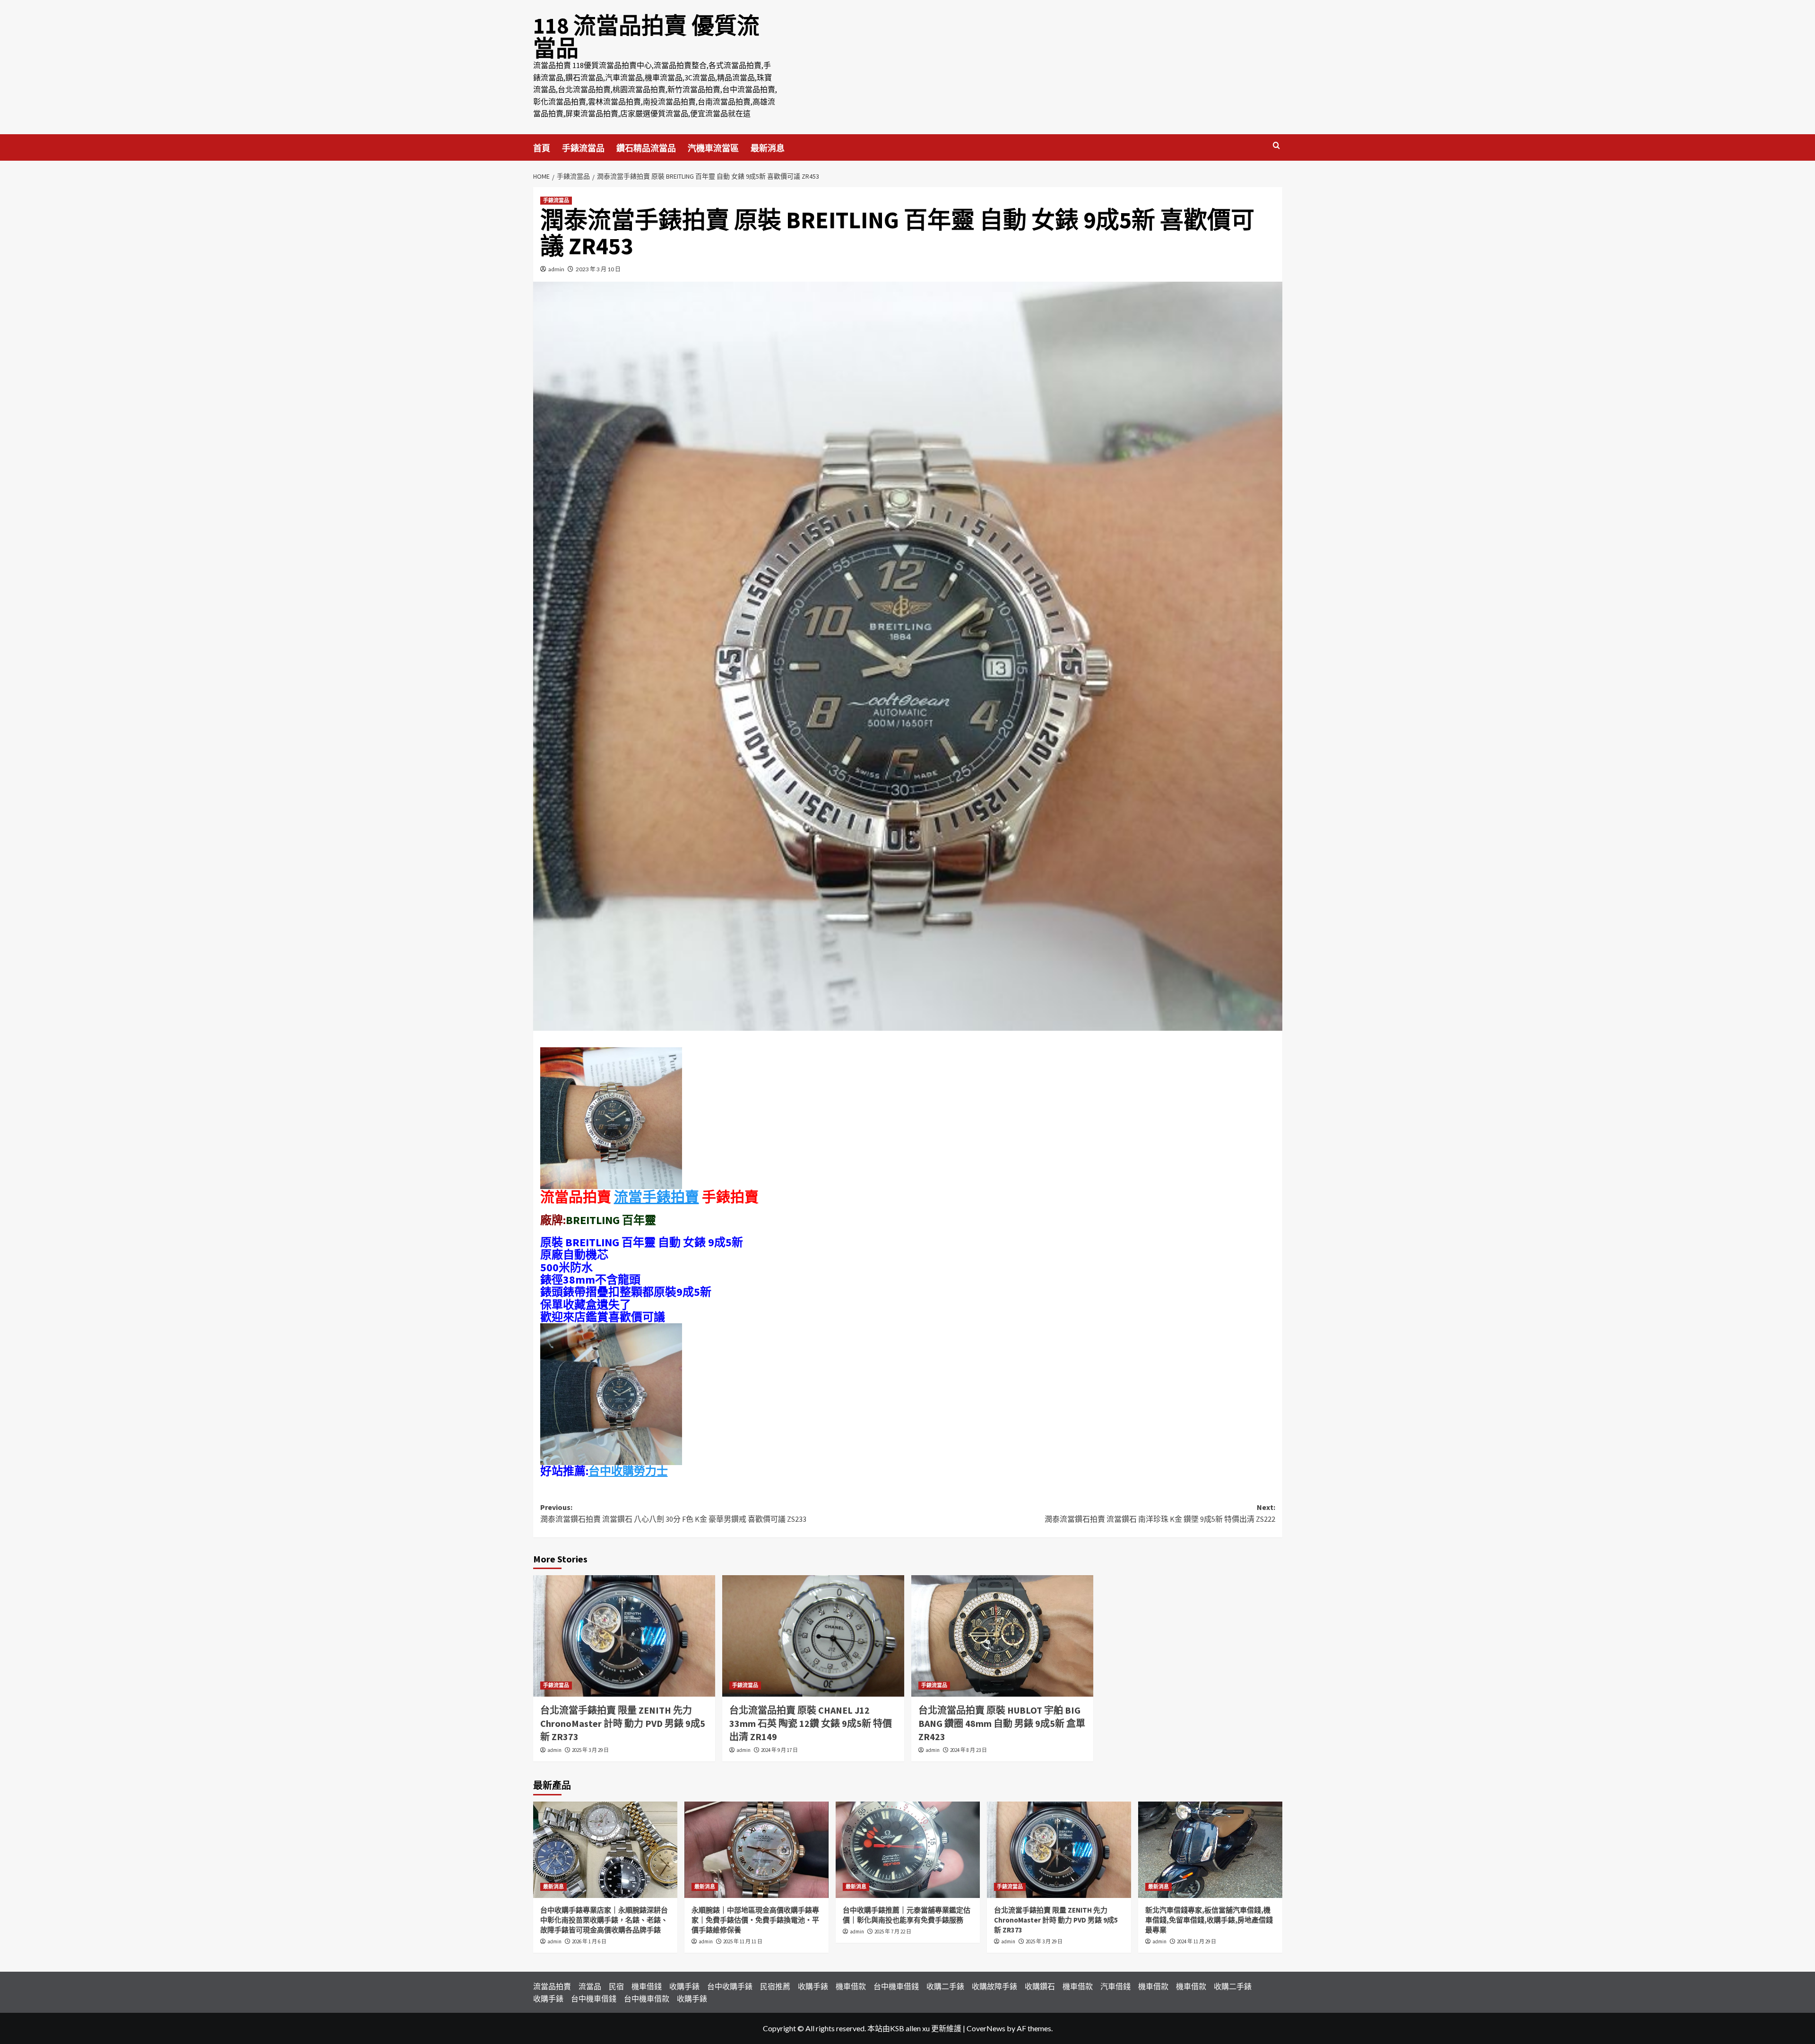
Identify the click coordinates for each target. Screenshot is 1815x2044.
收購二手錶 (945, 1986)
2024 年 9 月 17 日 (779, 1750)
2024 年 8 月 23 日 (968, 1750)
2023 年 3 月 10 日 (598, 269)
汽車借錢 (1115, 1986)
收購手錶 (684, 1986)
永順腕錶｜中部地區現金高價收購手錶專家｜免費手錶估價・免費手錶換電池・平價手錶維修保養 (755, 1920)
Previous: (673, 1513)
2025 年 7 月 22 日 (893, 1932)
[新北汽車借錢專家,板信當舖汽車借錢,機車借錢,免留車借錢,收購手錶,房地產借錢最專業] (1210, 1850)
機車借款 (851, 1986)
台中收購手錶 (730, 1986)
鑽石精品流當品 (646, 148)
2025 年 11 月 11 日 (743, 1941)
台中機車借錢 (896, 1986)
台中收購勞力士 (628, 1471)
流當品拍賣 (552, 1986)
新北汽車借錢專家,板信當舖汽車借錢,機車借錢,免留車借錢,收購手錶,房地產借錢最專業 (1209, 1920)
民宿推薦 (775, 1986)
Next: (1160, 1513)
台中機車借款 (647, 1998)
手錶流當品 (583, 148)
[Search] (1276, 146)
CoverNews (986, 2028)
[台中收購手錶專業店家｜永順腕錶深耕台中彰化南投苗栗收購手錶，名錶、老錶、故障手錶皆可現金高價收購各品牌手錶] (605, 1850)
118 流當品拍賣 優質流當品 (646, 37)
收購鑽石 (1040, 1986)
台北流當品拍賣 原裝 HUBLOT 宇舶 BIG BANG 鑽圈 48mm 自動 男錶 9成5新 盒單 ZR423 (1002, 1723)
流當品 (590, 1986)
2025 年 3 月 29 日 (590, 1750)
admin (556, 269)
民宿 (616, 1986)
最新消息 (768, 148)
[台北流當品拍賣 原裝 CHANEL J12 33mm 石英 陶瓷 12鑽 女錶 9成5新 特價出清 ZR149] (813, 1636)
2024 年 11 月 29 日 (1197, 1941)
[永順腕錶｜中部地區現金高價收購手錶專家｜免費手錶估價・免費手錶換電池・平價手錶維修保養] (756, 1850)
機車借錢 (647, 1986)
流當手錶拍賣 (657, 1197)
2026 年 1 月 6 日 (589, 1941)
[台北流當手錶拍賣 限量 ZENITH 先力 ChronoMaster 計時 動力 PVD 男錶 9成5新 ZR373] (624, 1636)
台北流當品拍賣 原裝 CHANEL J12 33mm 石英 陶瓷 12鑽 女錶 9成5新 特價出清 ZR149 (811, 1723)
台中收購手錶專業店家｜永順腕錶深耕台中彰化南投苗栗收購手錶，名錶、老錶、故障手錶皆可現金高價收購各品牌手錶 (604, 1920)
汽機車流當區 (713, 148)
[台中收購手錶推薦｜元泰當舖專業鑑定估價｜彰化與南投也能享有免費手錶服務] (908, 1850)
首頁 (542, 148)
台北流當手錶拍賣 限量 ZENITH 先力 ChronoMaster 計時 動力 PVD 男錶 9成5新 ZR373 (623, 1723)
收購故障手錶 (994, 1986)
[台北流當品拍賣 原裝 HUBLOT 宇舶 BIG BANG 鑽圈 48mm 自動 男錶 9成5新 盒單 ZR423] (1002, 1636)
